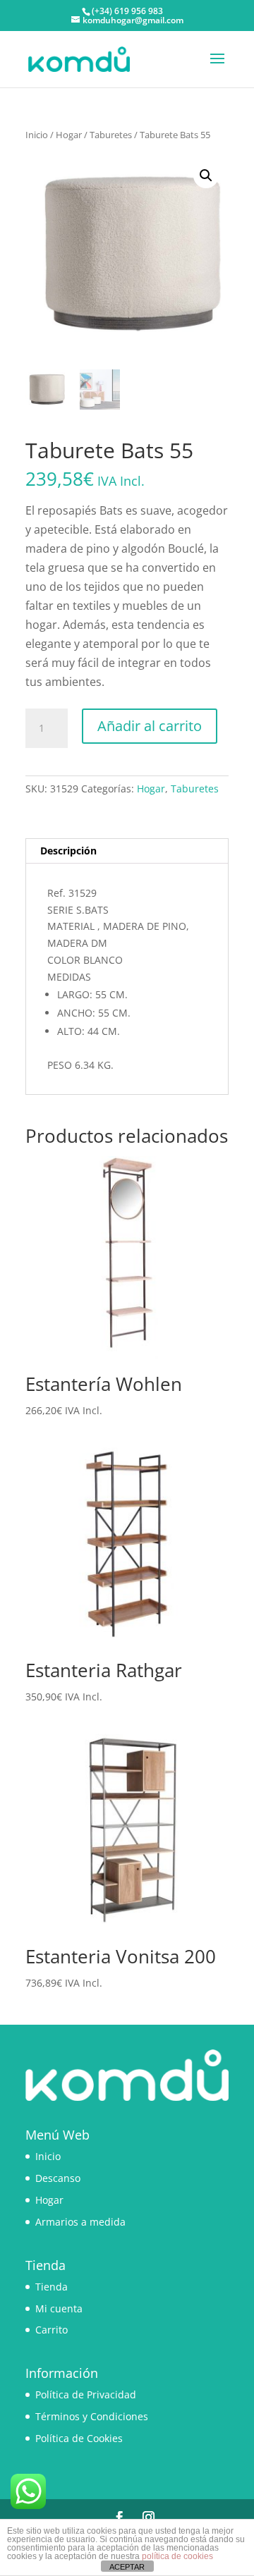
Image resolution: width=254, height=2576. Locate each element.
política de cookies (177, 2556)
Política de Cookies (79, 2438)
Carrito (52, 2330)
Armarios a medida (80, 2222)
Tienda (52, 2287)
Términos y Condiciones (92, 2416)
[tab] (127, 851)
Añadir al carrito (150, 726)
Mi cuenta (59, 2308)
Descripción (68, 851)
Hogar (69, 135)
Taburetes (111, 135)
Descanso (58, 2178)
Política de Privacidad (86, 2394)
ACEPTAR (127, 2567)
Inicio (37, 135)
